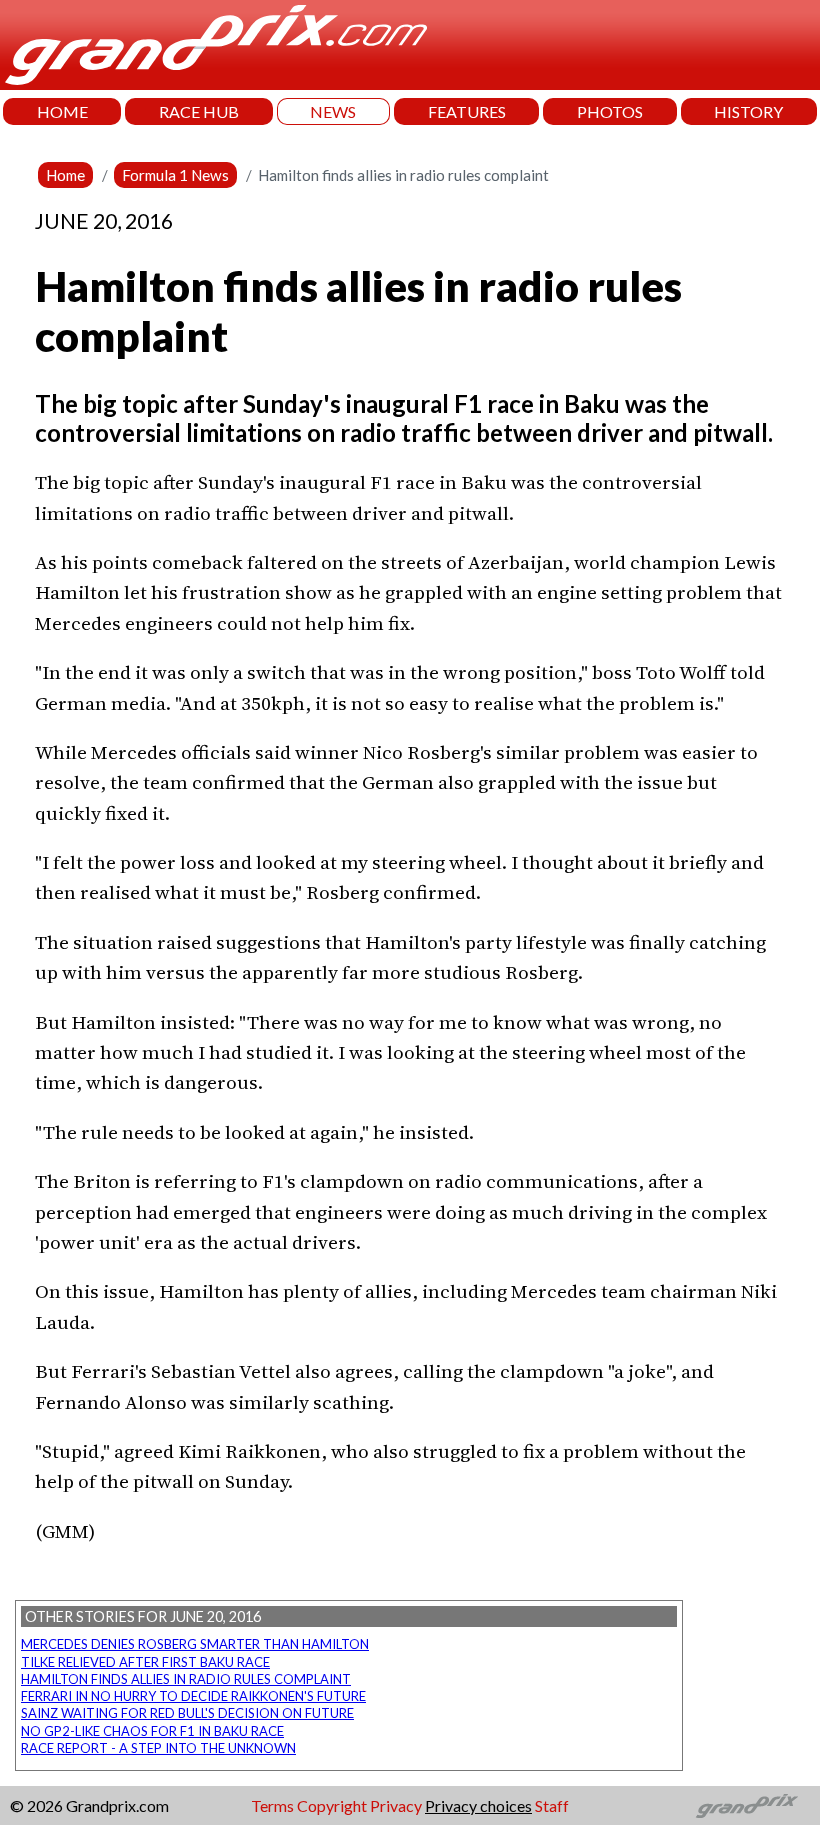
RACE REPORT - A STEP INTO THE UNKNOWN (158, 1748)
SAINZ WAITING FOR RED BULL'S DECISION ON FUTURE (187, 1713)
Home (65, 175)
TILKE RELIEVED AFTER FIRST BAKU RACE (145, 1662)
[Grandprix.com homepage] (747, 1806)
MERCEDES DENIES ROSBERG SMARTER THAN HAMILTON (195, 1644)
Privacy (396, 1805)
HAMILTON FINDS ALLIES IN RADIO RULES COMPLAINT (186, 1679)
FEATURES (467, 111)
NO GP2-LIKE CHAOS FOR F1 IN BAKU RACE (152, 1731)
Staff (552, 1805)
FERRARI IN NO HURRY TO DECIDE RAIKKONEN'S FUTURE (193, 1696)
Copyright (332, 1805)
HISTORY (748, 111)
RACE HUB (199, 111)
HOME (62, 111)
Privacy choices (478, 1805)
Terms (272, 1805)
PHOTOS (610, 111)
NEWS (333, 111)
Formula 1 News (175, 175)
